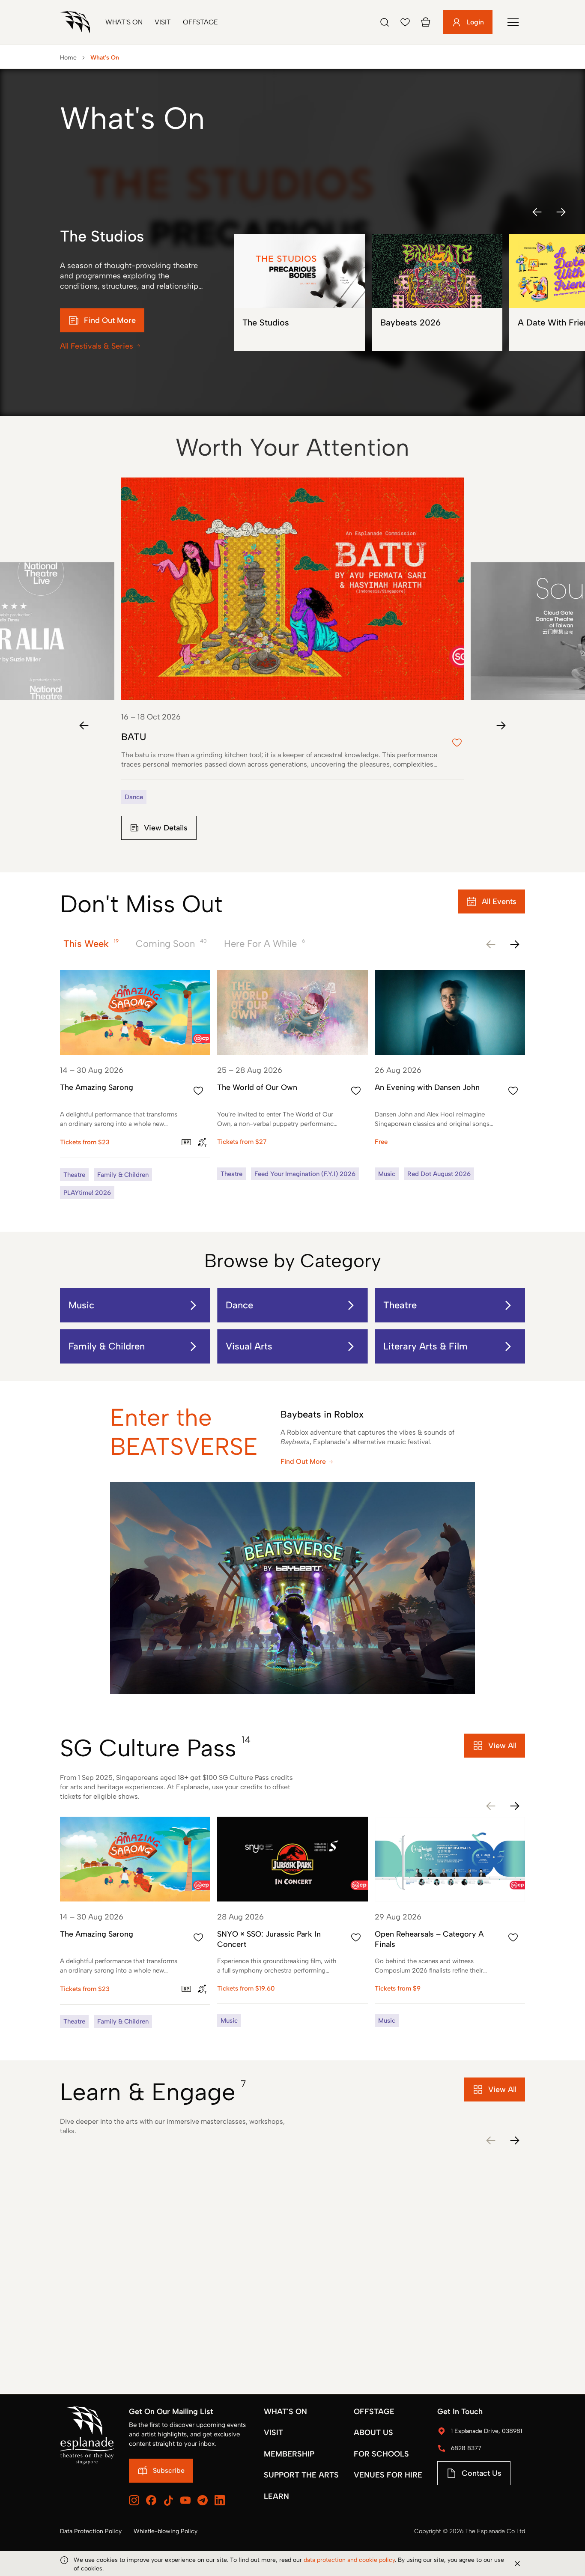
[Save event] (198, 1091)
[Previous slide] (84, 725)
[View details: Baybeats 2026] (437, 293)
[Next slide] (501, 725)
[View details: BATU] (292, 666)
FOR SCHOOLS (381, 2454)
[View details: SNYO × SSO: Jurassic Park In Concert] (292, 1922)
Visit (163, 22)
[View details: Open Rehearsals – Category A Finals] (450, 1922)
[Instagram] (134, 2500)
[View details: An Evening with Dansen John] (450, 1075)
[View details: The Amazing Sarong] (135, 1085)
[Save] (405, 22)
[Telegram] (203, 2500)
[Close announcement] (517, 2564)
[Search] (385, 22)
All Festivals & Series (97, 346)
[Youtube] (185, 2500)
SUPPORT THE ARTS (301, 2475)
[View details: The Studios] (299, 293)
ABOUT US (373, 2433)
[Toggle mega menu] (513, 22)
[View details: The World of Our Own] (292, 1075)
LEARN (276, 2496)
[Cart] (426, 22)
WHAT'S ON (285, 2412)
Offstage (200, 22)
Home (68, 58)
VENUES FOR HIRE (388, 2475)
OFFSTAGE (374, 2412)
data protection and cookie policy (349, 2560)
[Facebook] (151, 2500)
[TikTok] (168, 2501)
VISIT (273, 2433)
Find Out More (303, 1461)
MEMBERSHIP (289, 2454)
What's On (124, 22)
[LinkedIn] (220, 2500)
